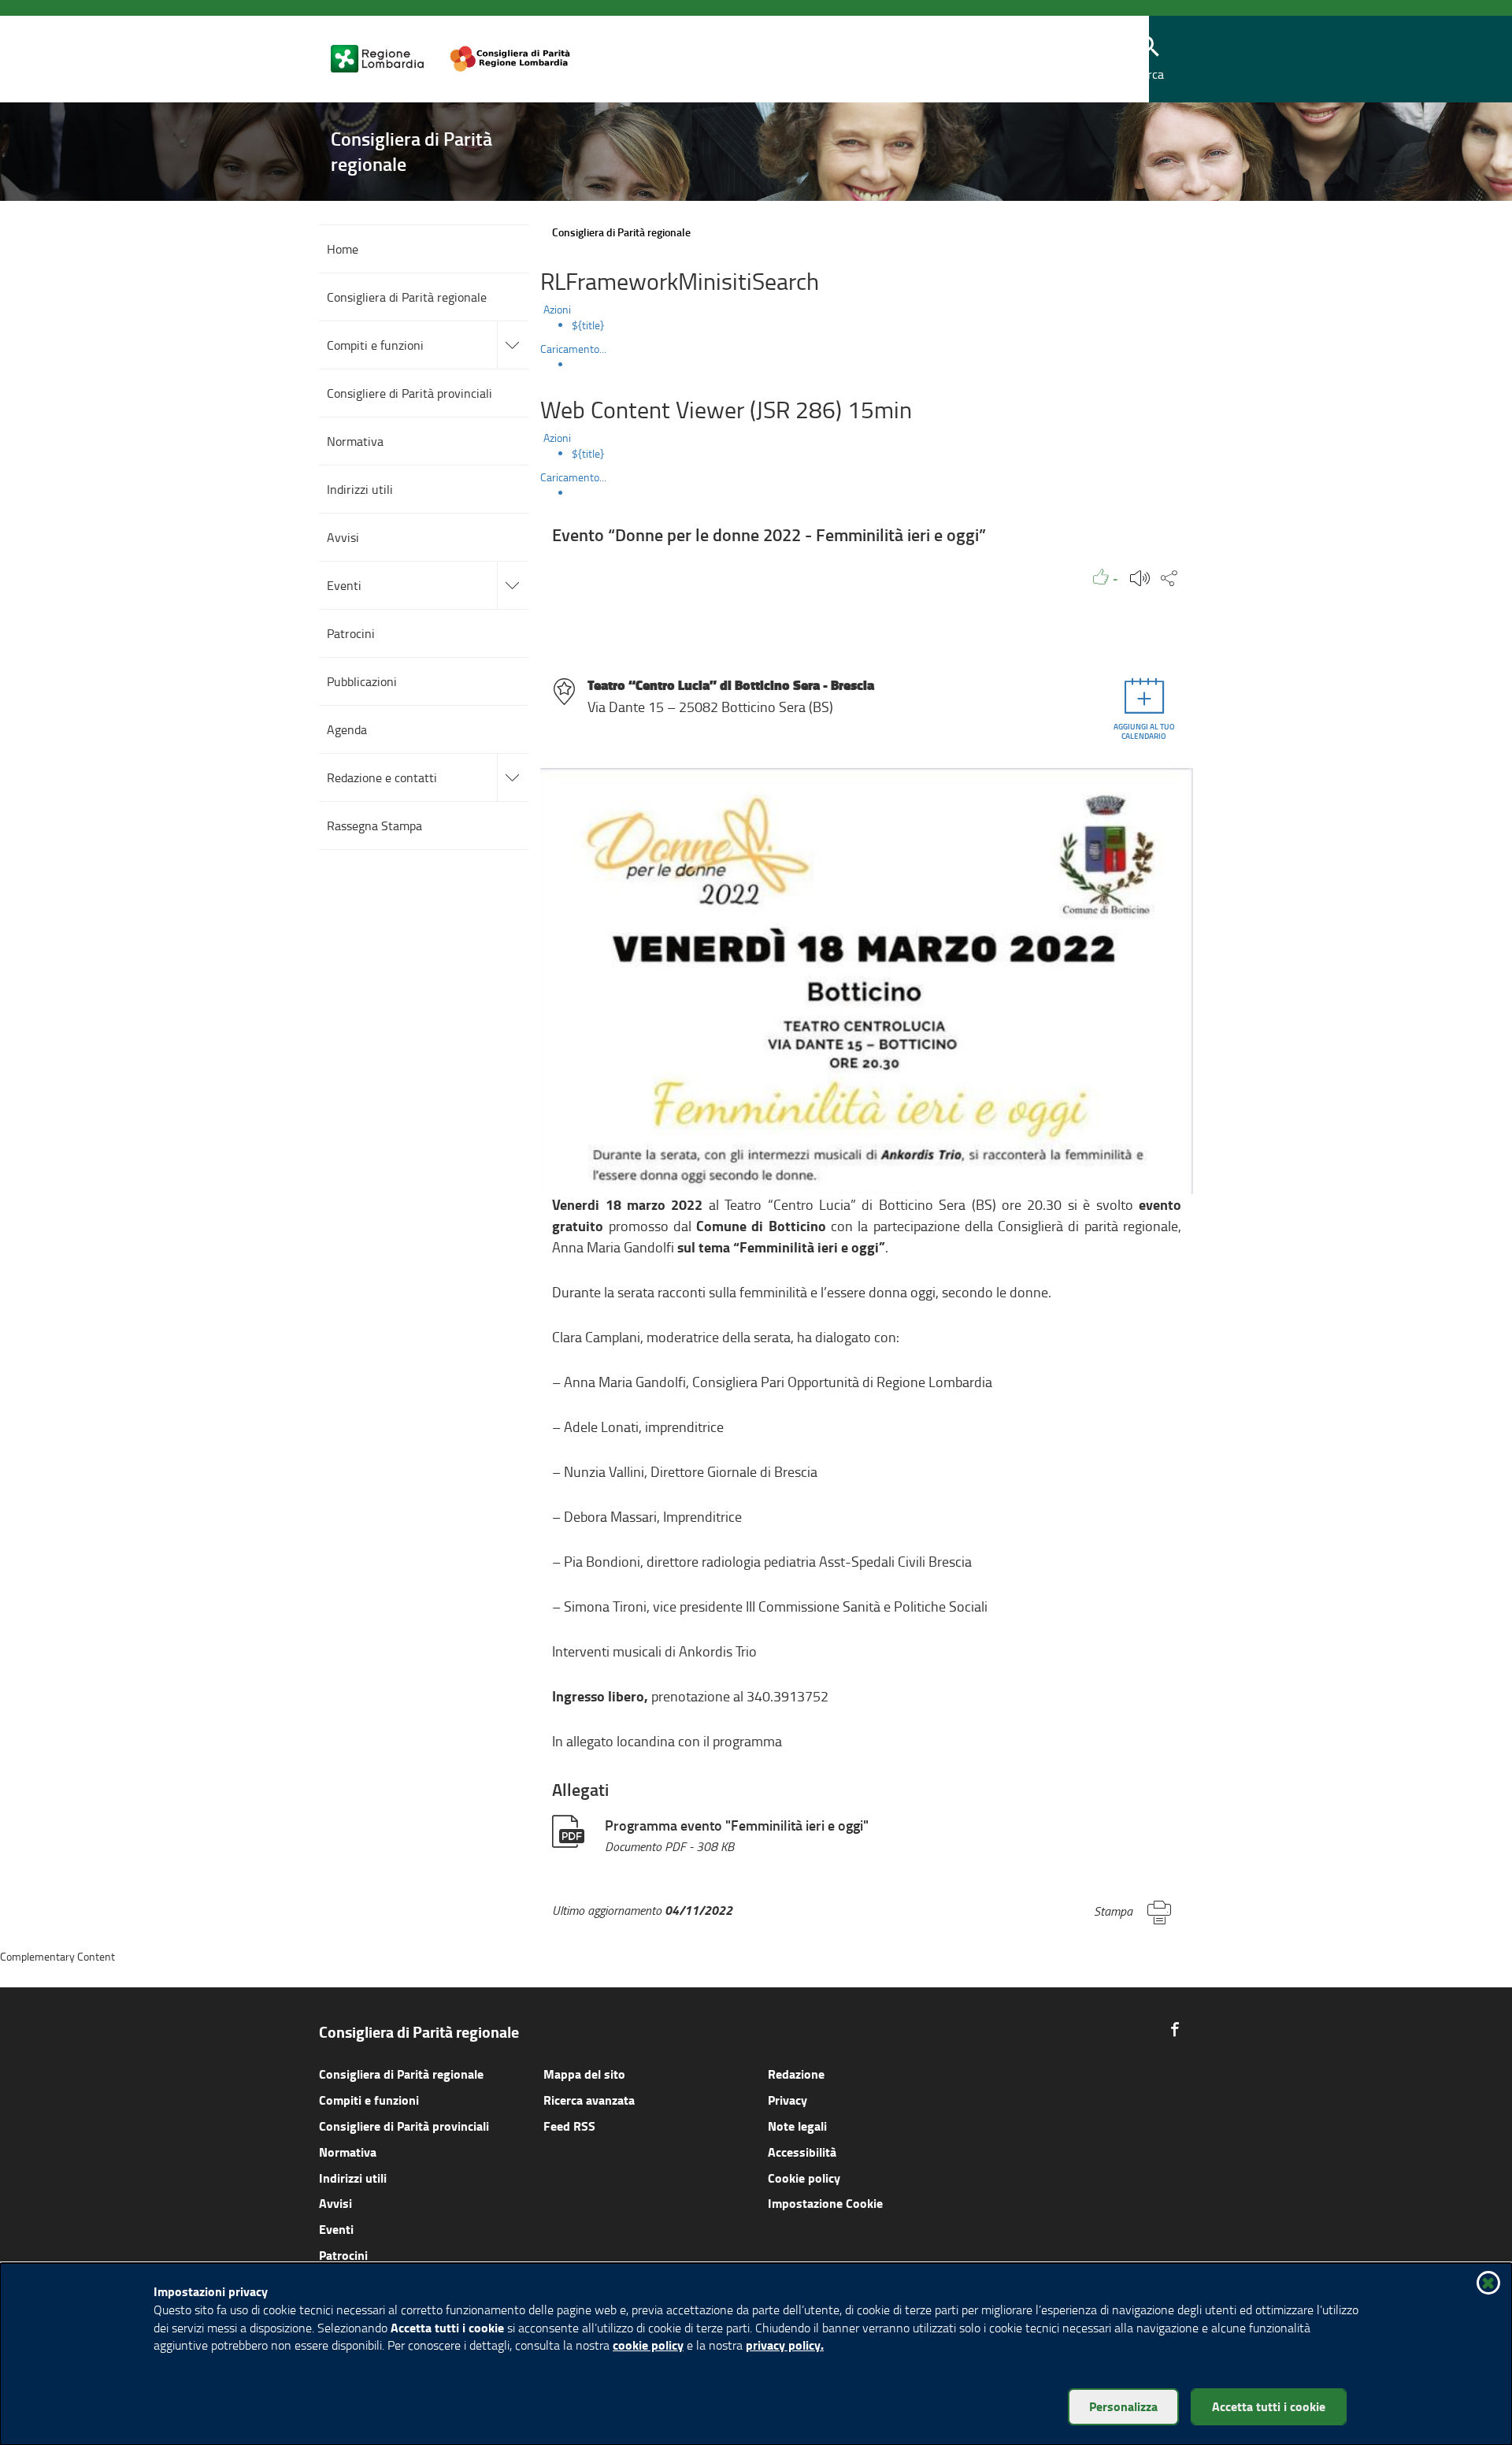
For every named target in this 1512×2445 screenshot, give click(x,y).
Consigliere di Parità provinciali (404, 2126)
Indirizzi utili (353, 2178)
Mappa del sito (584, 2074)
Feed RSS (569, 2126)
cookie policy (648, 2345)
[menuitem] (882, 325)
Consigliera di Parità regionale (401, 2074)
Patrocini (343, 2255)
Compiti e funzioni (369, 2100)
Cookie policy (804, 2178)
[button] (1149, 59)
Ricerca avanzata (589, 2100)
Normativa (348, 2152)
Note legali (797, 2126)
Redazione (796, 2074)
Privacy (787, 2100)
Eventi (336, 2229)
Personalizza (1123, 2406)
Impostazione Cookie (825, 2203)
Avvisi (335, 2203)
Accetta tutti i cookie (1269, 2406)
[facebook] (1175, 2029)
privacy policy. (785, 2345)
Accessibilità (802, 2152)
